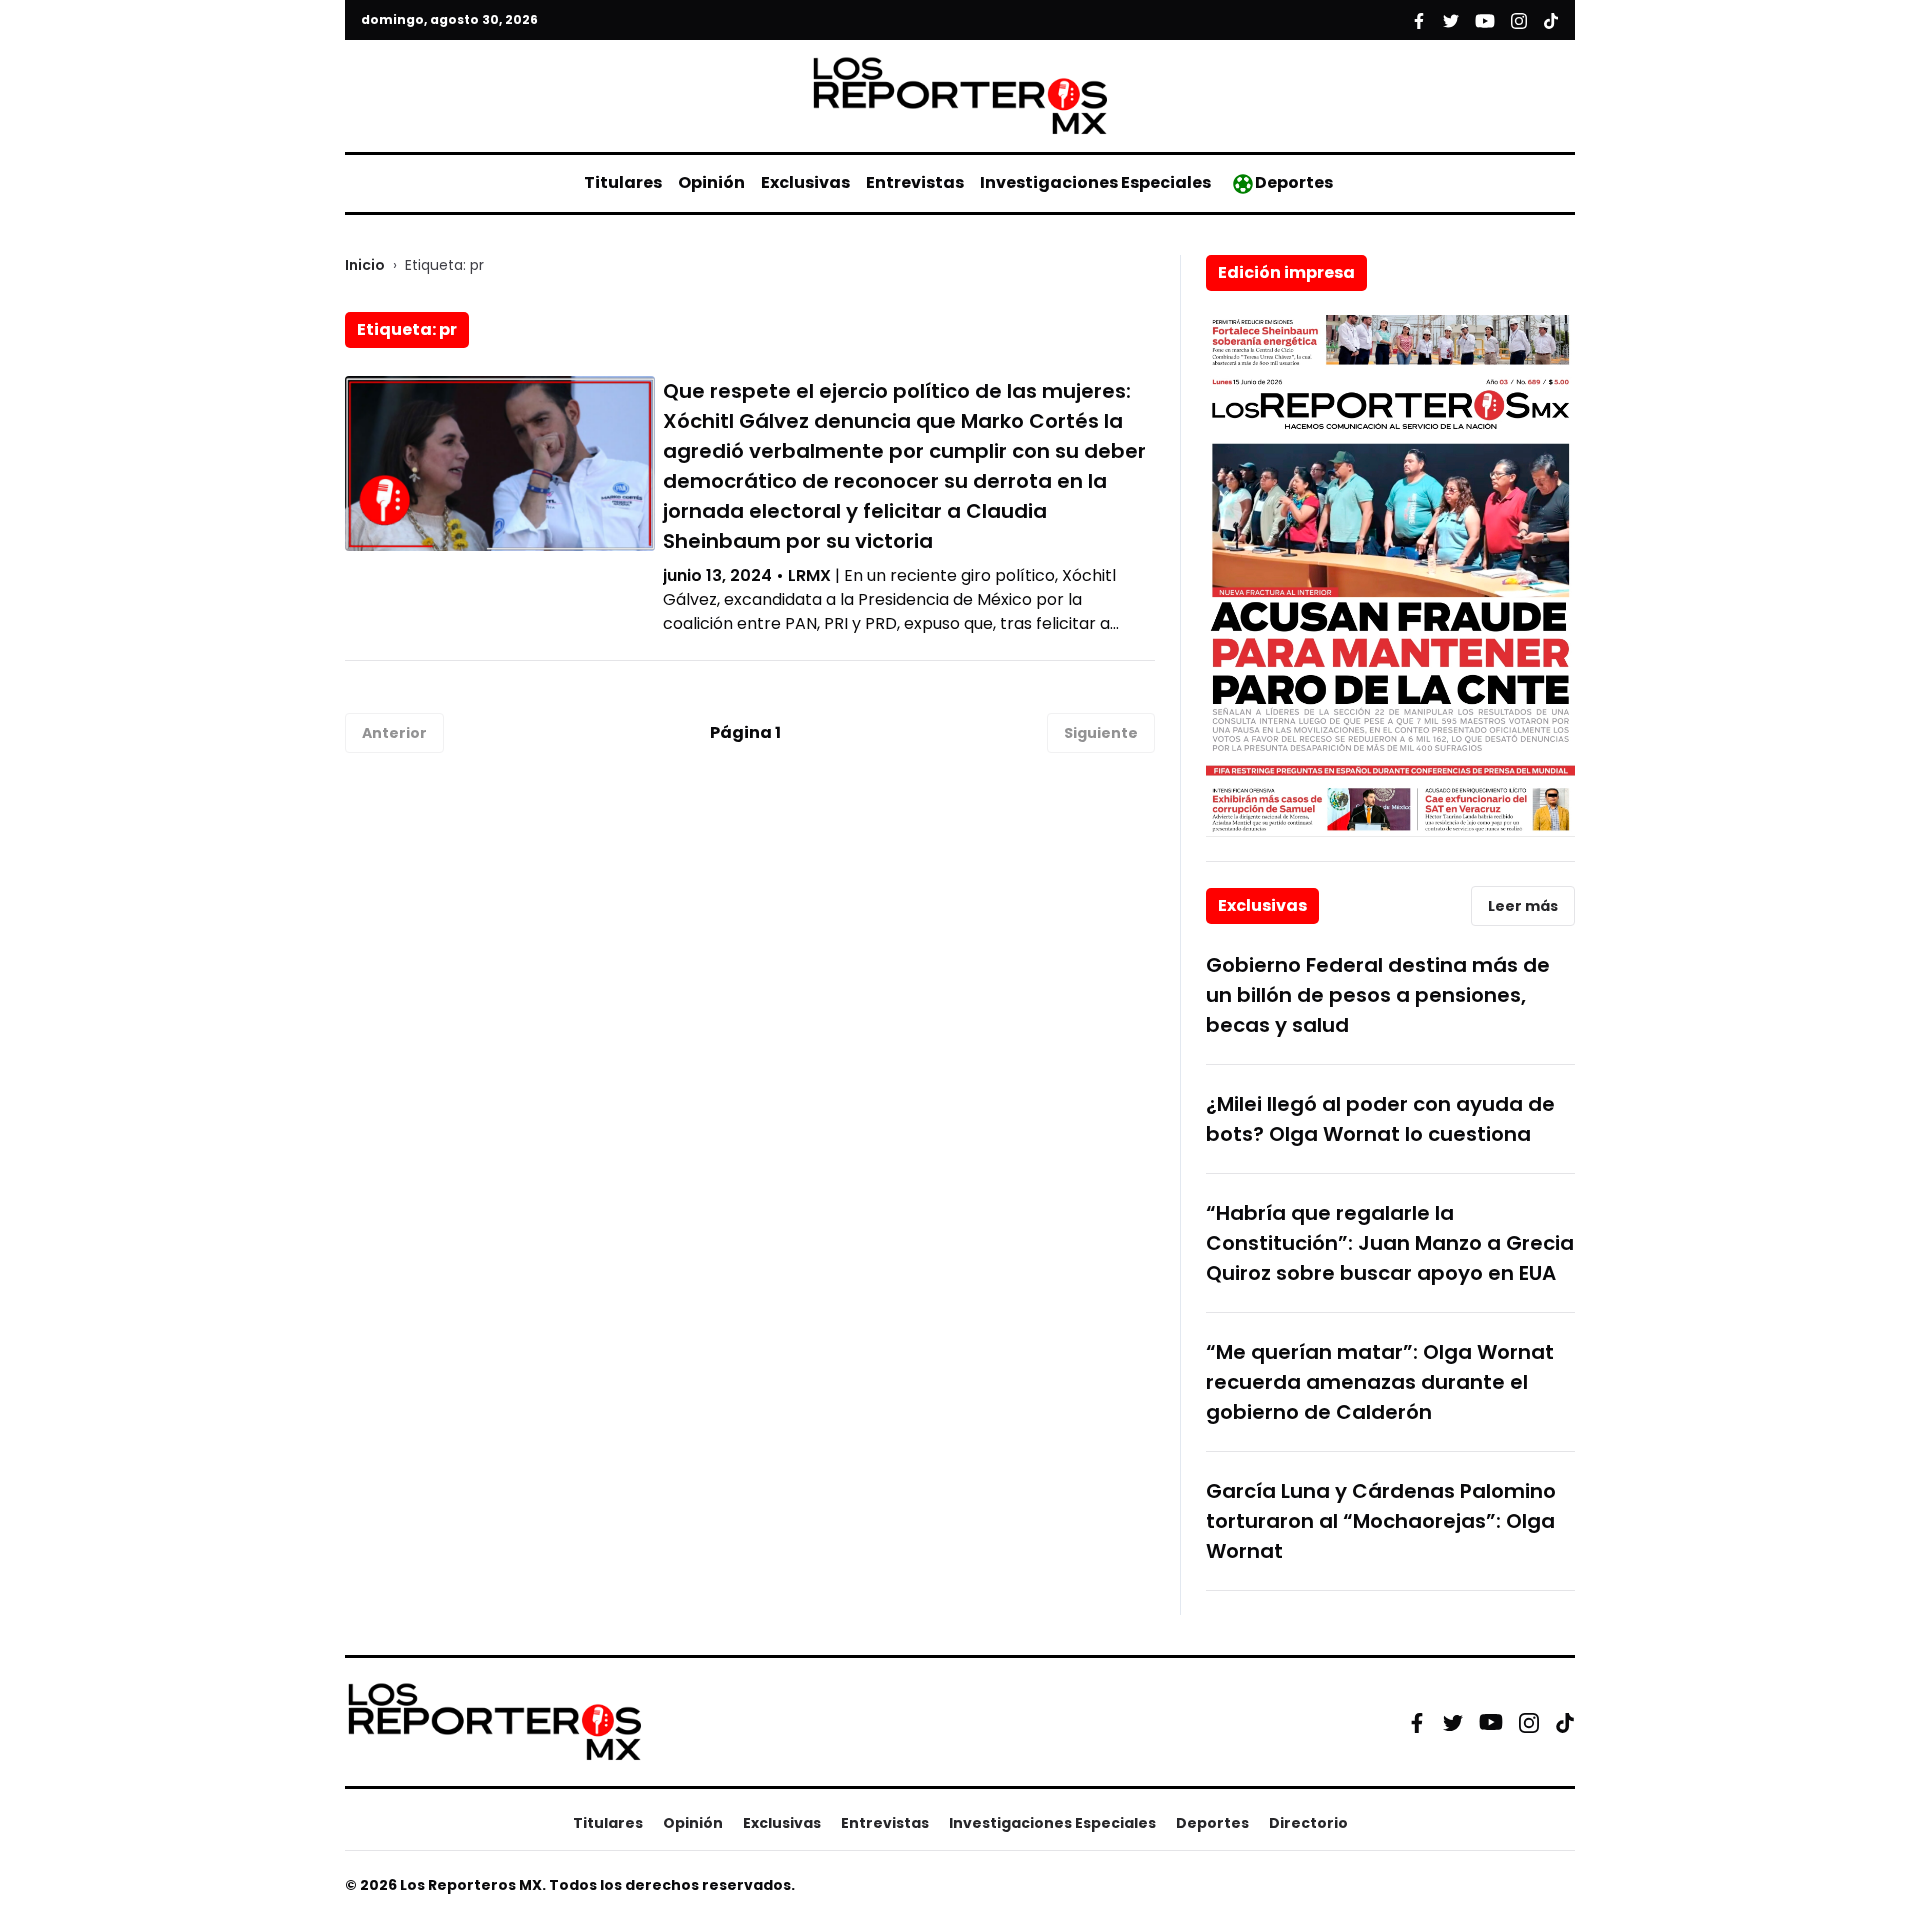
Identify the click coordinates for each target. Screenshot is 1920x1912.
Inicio (365, 265)
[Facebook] (1417, 1722)
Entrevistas (915, 182)
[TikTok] (1565, 1722)
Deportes (1294, 182)
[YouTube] (1491, 1722)
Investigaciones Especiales (1095, 182)
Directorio (1308, 1823)
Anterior (394, 733)
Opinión (711, 182)
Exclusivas (805, 182)
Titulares (623, 182)
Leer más (1523, 906)
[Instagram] (1529, 1722)
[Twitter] (1453, 1722)
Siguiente (1101, 733)
